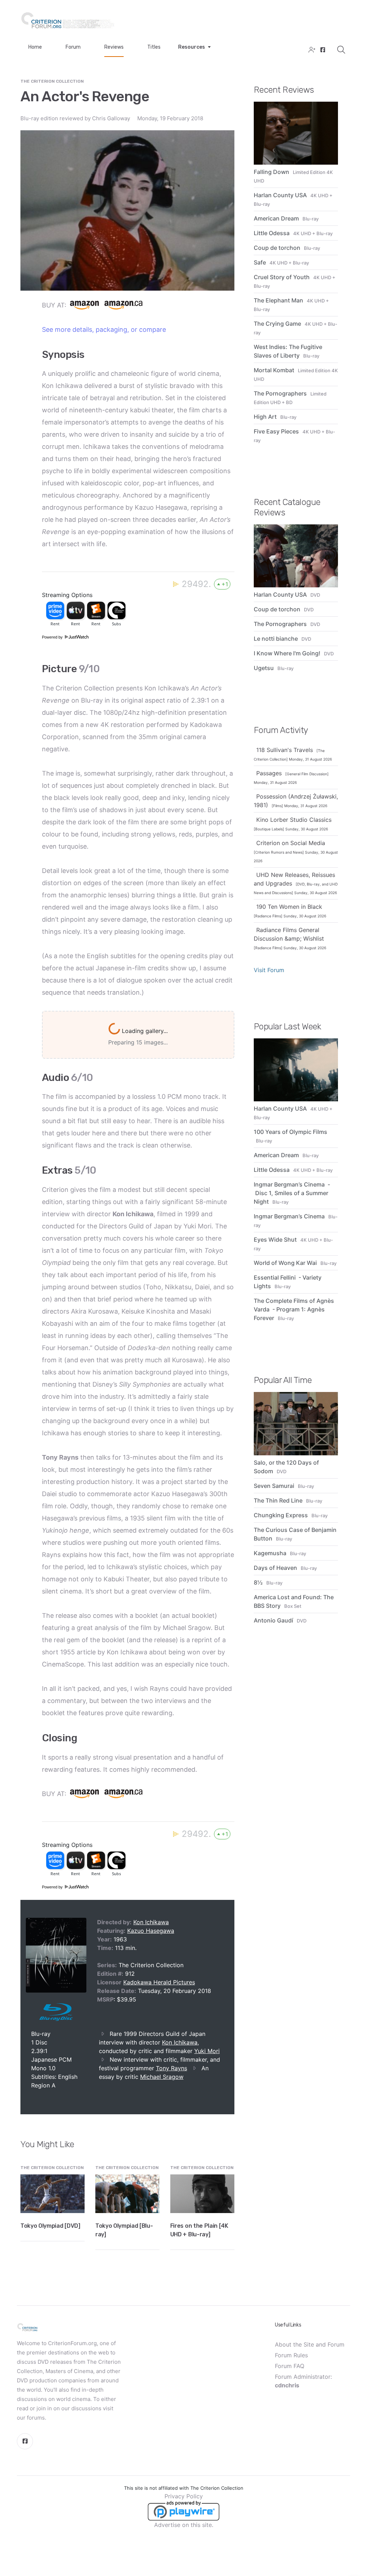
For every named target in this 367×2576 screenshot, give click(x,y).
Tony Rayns (171, 2083)
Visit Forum (269, 970)
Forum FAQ (290, 2381)
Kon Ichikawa (151, 1937)
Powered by (53, 637)
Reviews (114, 47)
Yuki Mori (207, 2066)
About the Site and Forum (310, 2359)
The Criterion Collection (52, 81)
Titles (154, 47)
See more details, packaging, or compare (104, 329)
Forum (73, 47)
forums (36, 2432)
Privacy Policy (184, 2511)
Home (35, 47)
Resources (192, 47)
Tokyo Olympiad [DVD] (50, 2240)
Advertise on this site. (184, 2539)
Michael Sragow (162, 2091)
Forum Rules (291, 2370)
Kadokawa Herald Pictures (159, 1997)
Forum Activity (281, 730)
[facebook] (322, 50)
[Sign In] (311, 50)
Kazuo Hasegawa (151, 1945)
